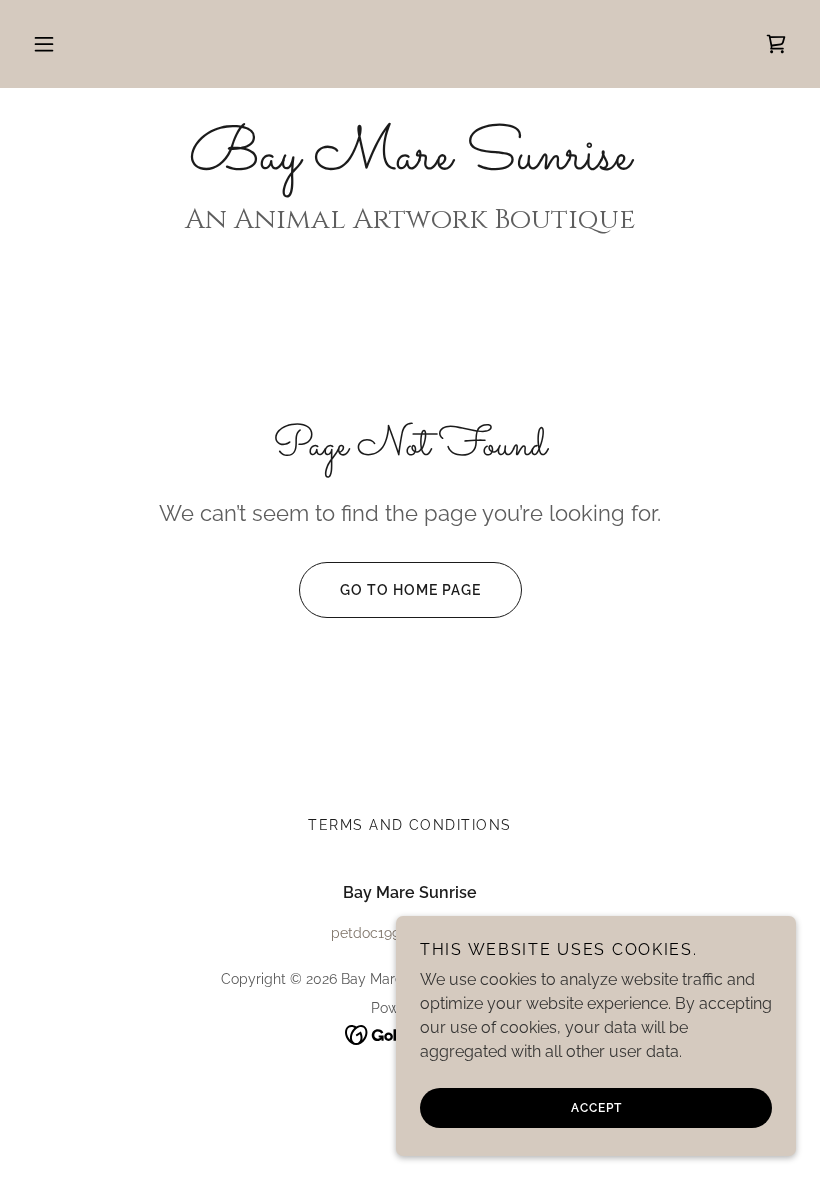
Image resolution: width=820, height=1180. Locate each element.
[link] (776, 44)
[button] (44, 44)
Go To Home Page (410, 590)
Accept (596, 1108)
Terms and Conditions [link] (410, 825)
